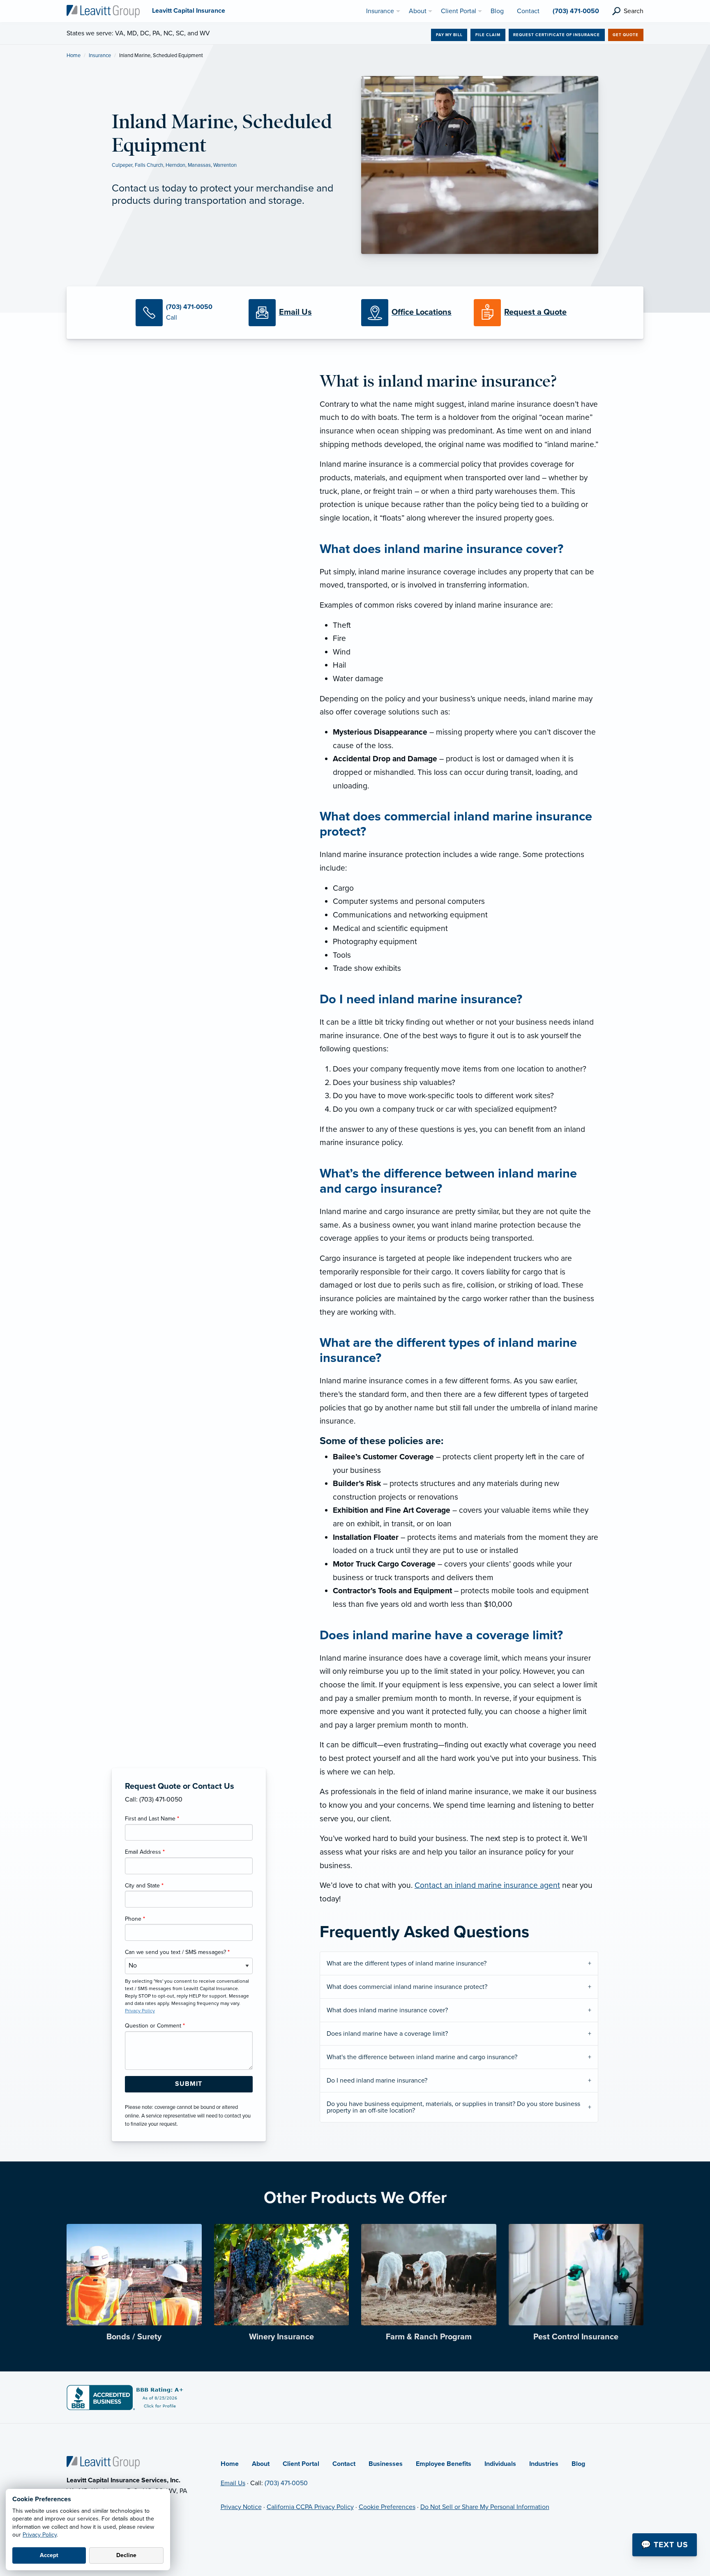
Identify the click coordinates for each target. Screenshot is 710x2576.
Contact (344, 2464)
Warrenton (225, 165)
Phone (135, 1919)
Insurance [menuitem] (380, 11)
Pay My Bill (449, 35)
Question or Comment (155, 2026)
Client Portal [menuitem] (459, 11)
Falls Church (149, 165)
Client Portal (301, 2464)
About (261, 2464)
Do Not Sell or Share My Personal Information (485, 2507)
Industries (544, 2464)
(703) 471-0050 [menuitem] (576, 11)
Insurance (100, 55)
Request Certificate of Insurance (557, 35)
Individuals (500, 2464)
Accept (49, 2555)
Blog (578, 2464)
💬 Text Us (665, 2545)
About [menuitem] (418, 11)
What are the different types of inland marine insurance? (407, 1963)
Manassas (199, 165)
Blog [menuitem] (497, 11)
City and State (144, 1886)
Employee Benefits (444, 2464)
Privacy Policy (40, 2535)
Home (74, 55)
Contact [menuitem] (528, 11)
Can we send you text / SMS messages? (177, 1952)
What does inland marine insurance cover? (387, 2010)
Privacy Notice (241, 2507)
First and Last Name (152, 1819)
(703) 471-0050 (286, 2483)
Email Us (233, 2483)
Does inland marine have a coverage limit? (387, 2034)
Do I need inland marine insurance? (377, 2081)
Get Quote (626, 35)
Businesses (386, 2464)
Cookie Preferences (387, 2507)
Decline (126, 2555)
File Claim (488, 35)
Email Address (145, 1852)
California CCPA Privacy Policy (310, 2507)
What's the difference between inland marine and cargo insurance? (422, 2057)
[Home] (103, 2462)
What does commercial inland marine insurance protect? (407, 1987)
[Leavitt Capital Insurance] (103, 11)
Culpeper (122, 165)
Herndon (175, 165)
